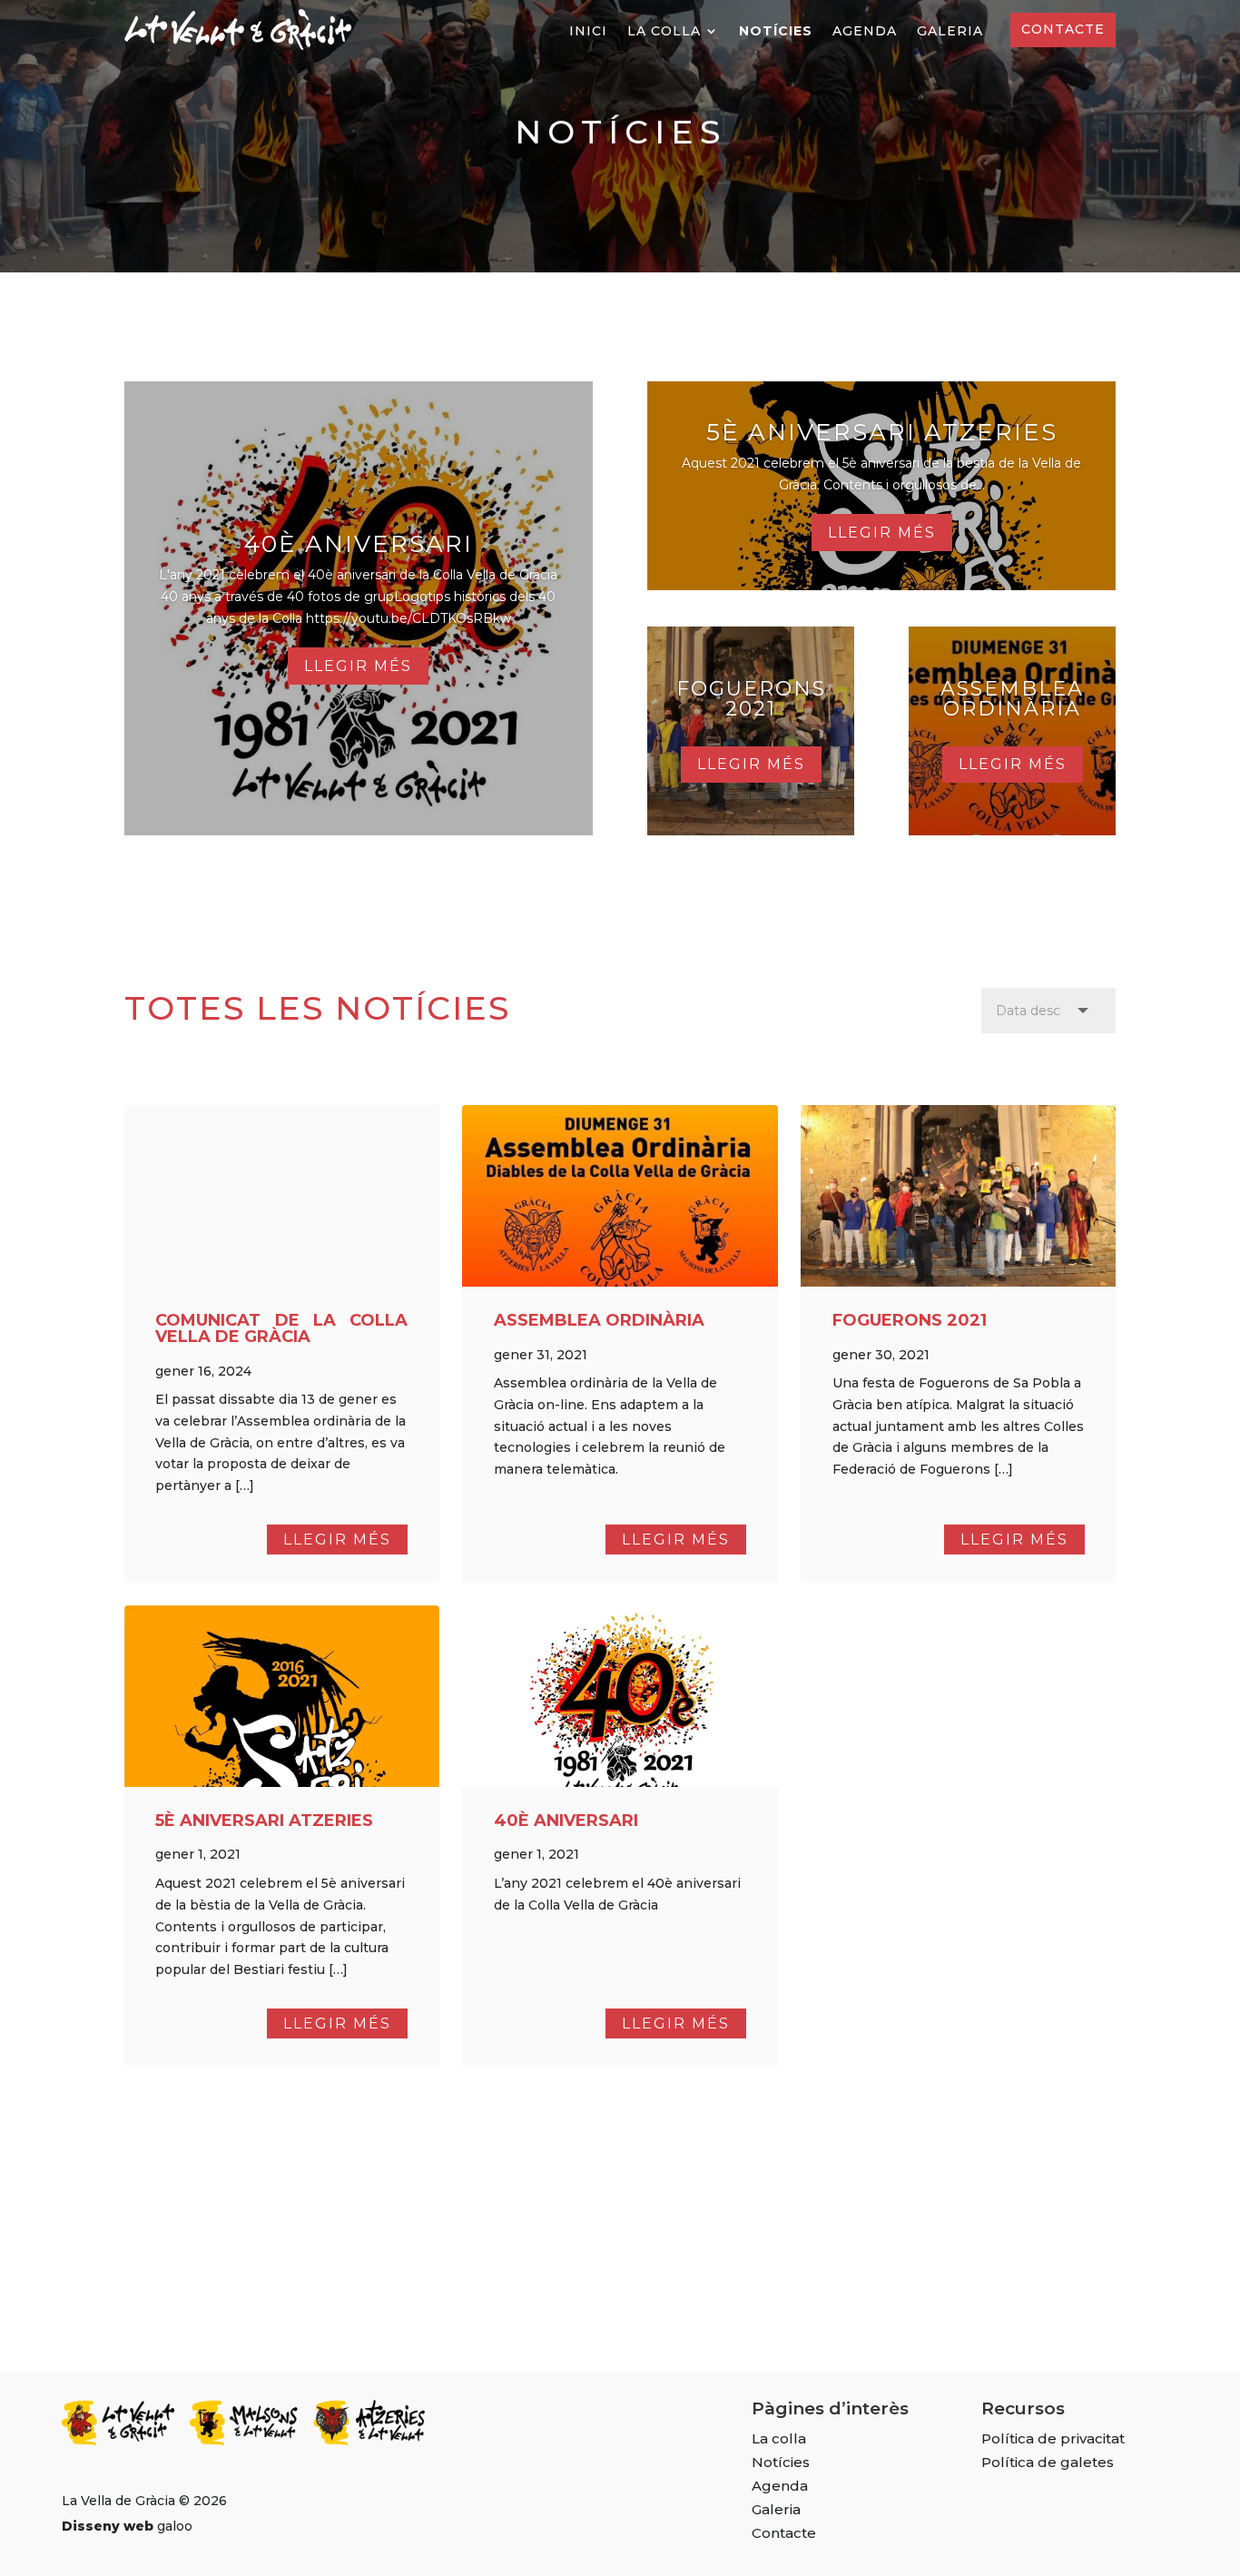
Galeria (950, 32)
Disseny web (108, 2526)
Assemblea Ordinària (1012, 699)
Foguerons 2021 (751, 699)
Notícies (776, 32)
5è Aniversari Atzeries (882, 432)
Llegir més (358, 666)
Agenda (865, 32)
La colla (664, 32)
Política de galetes (1048, 2462)
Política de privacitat (1053, 2439)
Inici (588, 32)
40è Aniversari (358, 544)
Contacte (1063, 29)
